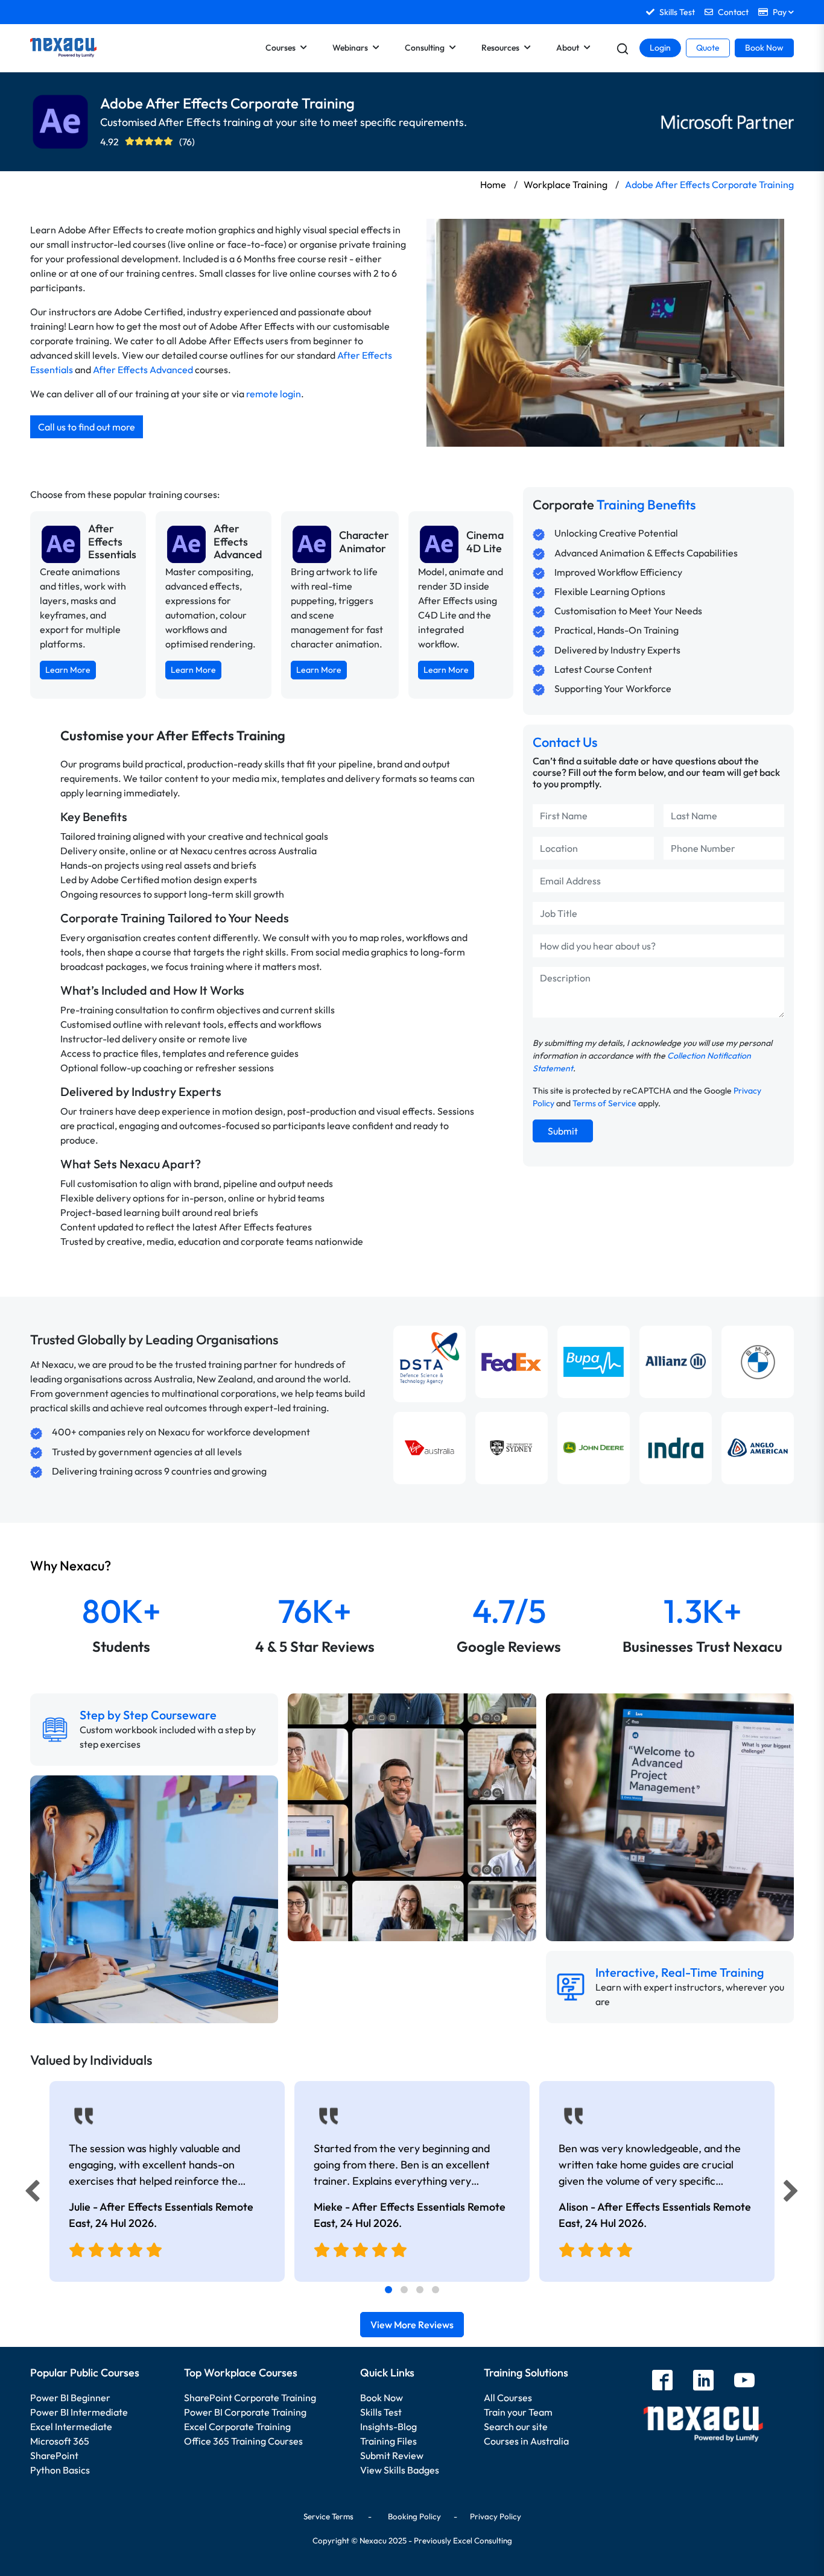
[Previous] (29, 2194)
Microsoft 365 (60, 2441)
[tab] (388, 2290)
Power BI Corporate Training (245, 2412)
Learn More (68, 670)
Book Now (764, 48)
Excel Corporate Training (237, 2426)
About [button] (568, 48)
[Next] (793, 2194)
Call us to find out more (87, 427)
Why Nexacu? (72, 1566)
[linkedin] (703, 2382)
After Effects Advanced (143, 370)
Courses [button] (280, 48)
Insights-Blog (388, 2426)
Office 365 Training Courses (243, 2441)
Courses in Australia (526, 2441)
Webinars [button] (350, 48)
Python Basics (60, 2470)
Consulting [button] (425, 48)
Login (660, 48)
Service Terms (328, 2516)
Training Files (388, 2441)
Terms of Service (604, 1103)
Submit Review (392, 2455)
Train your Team (518, 2412)
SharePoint (54, 2455)
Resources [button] (500, 48)
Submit (563, 1131)
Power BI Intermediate (79, 2412)
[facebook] (662, 2382)
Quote (708, 48)
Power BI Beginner (70, 2398)
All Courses (508, 2398)
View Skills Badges (400, 2470)
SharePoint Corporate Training (250, 2398)
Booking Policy (414, 2516)
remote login (274, 394)
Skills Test (381, 2412)
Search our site (516, 2426)
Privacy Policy (496, 2516)
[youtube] (744, 2382)
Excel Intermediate (71, 2426)
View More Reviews (412, 2325)
